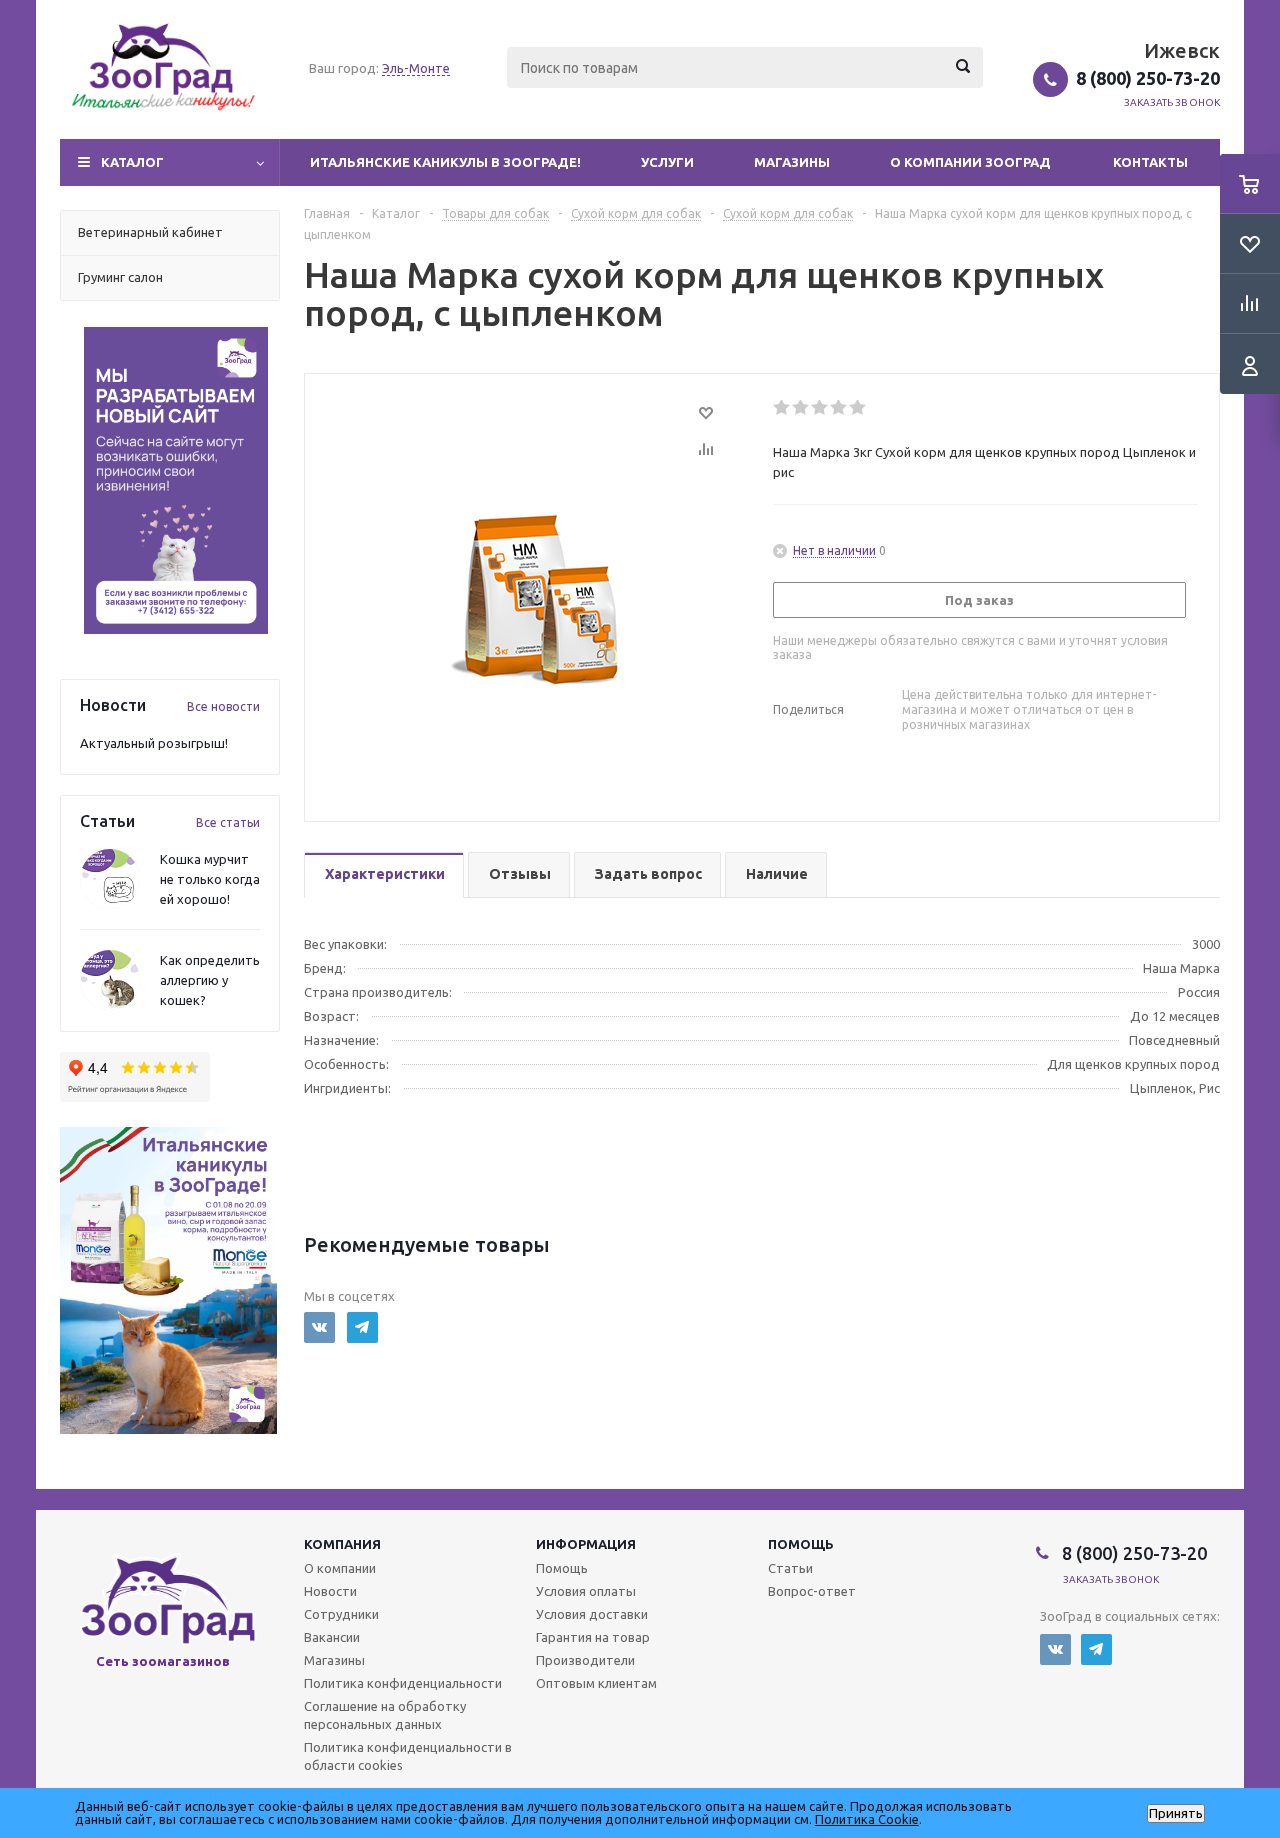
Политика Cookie (867, 1819)
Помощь (801, 1544)
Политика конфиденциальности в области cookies (408, 1756)
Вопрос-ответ (812, 1591)
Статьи (790, 1568)
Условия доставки (592, 1614)
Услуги (667, 162)
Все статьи (228, 822)
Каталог (132, 162)
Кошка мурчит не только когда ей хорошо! (210, 879)
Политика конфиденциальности (403, 1683)
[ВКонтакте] (319, 1327)
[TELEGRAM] (362, 1327)
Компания (342, 1544)
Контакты (1150, 162)
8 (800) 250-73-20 (1148, 78)
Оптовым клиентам (596, 1683)
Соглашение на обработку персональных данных (385, 1715)
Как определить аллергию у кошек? (210, 980)
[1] (782, 408)
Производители (585, 1660)
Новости (330, 1591)
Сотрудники (341, 1614)
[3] (820, 408)
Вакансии (332, 1637)
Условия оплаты (586, 1591)
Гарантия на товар (593, 1637)
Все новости (223, 706)
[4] (839, 408)
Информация (586, 1544)
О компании (340, 1568)
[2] (801, 408)
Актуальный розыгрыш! (154, 743)
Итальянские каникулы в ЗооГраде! (445, 162)
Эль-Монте (416, 68)
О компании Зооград (970, 162)
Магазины (792, 162)
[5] (858, 408)
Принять (1176, 1813)
